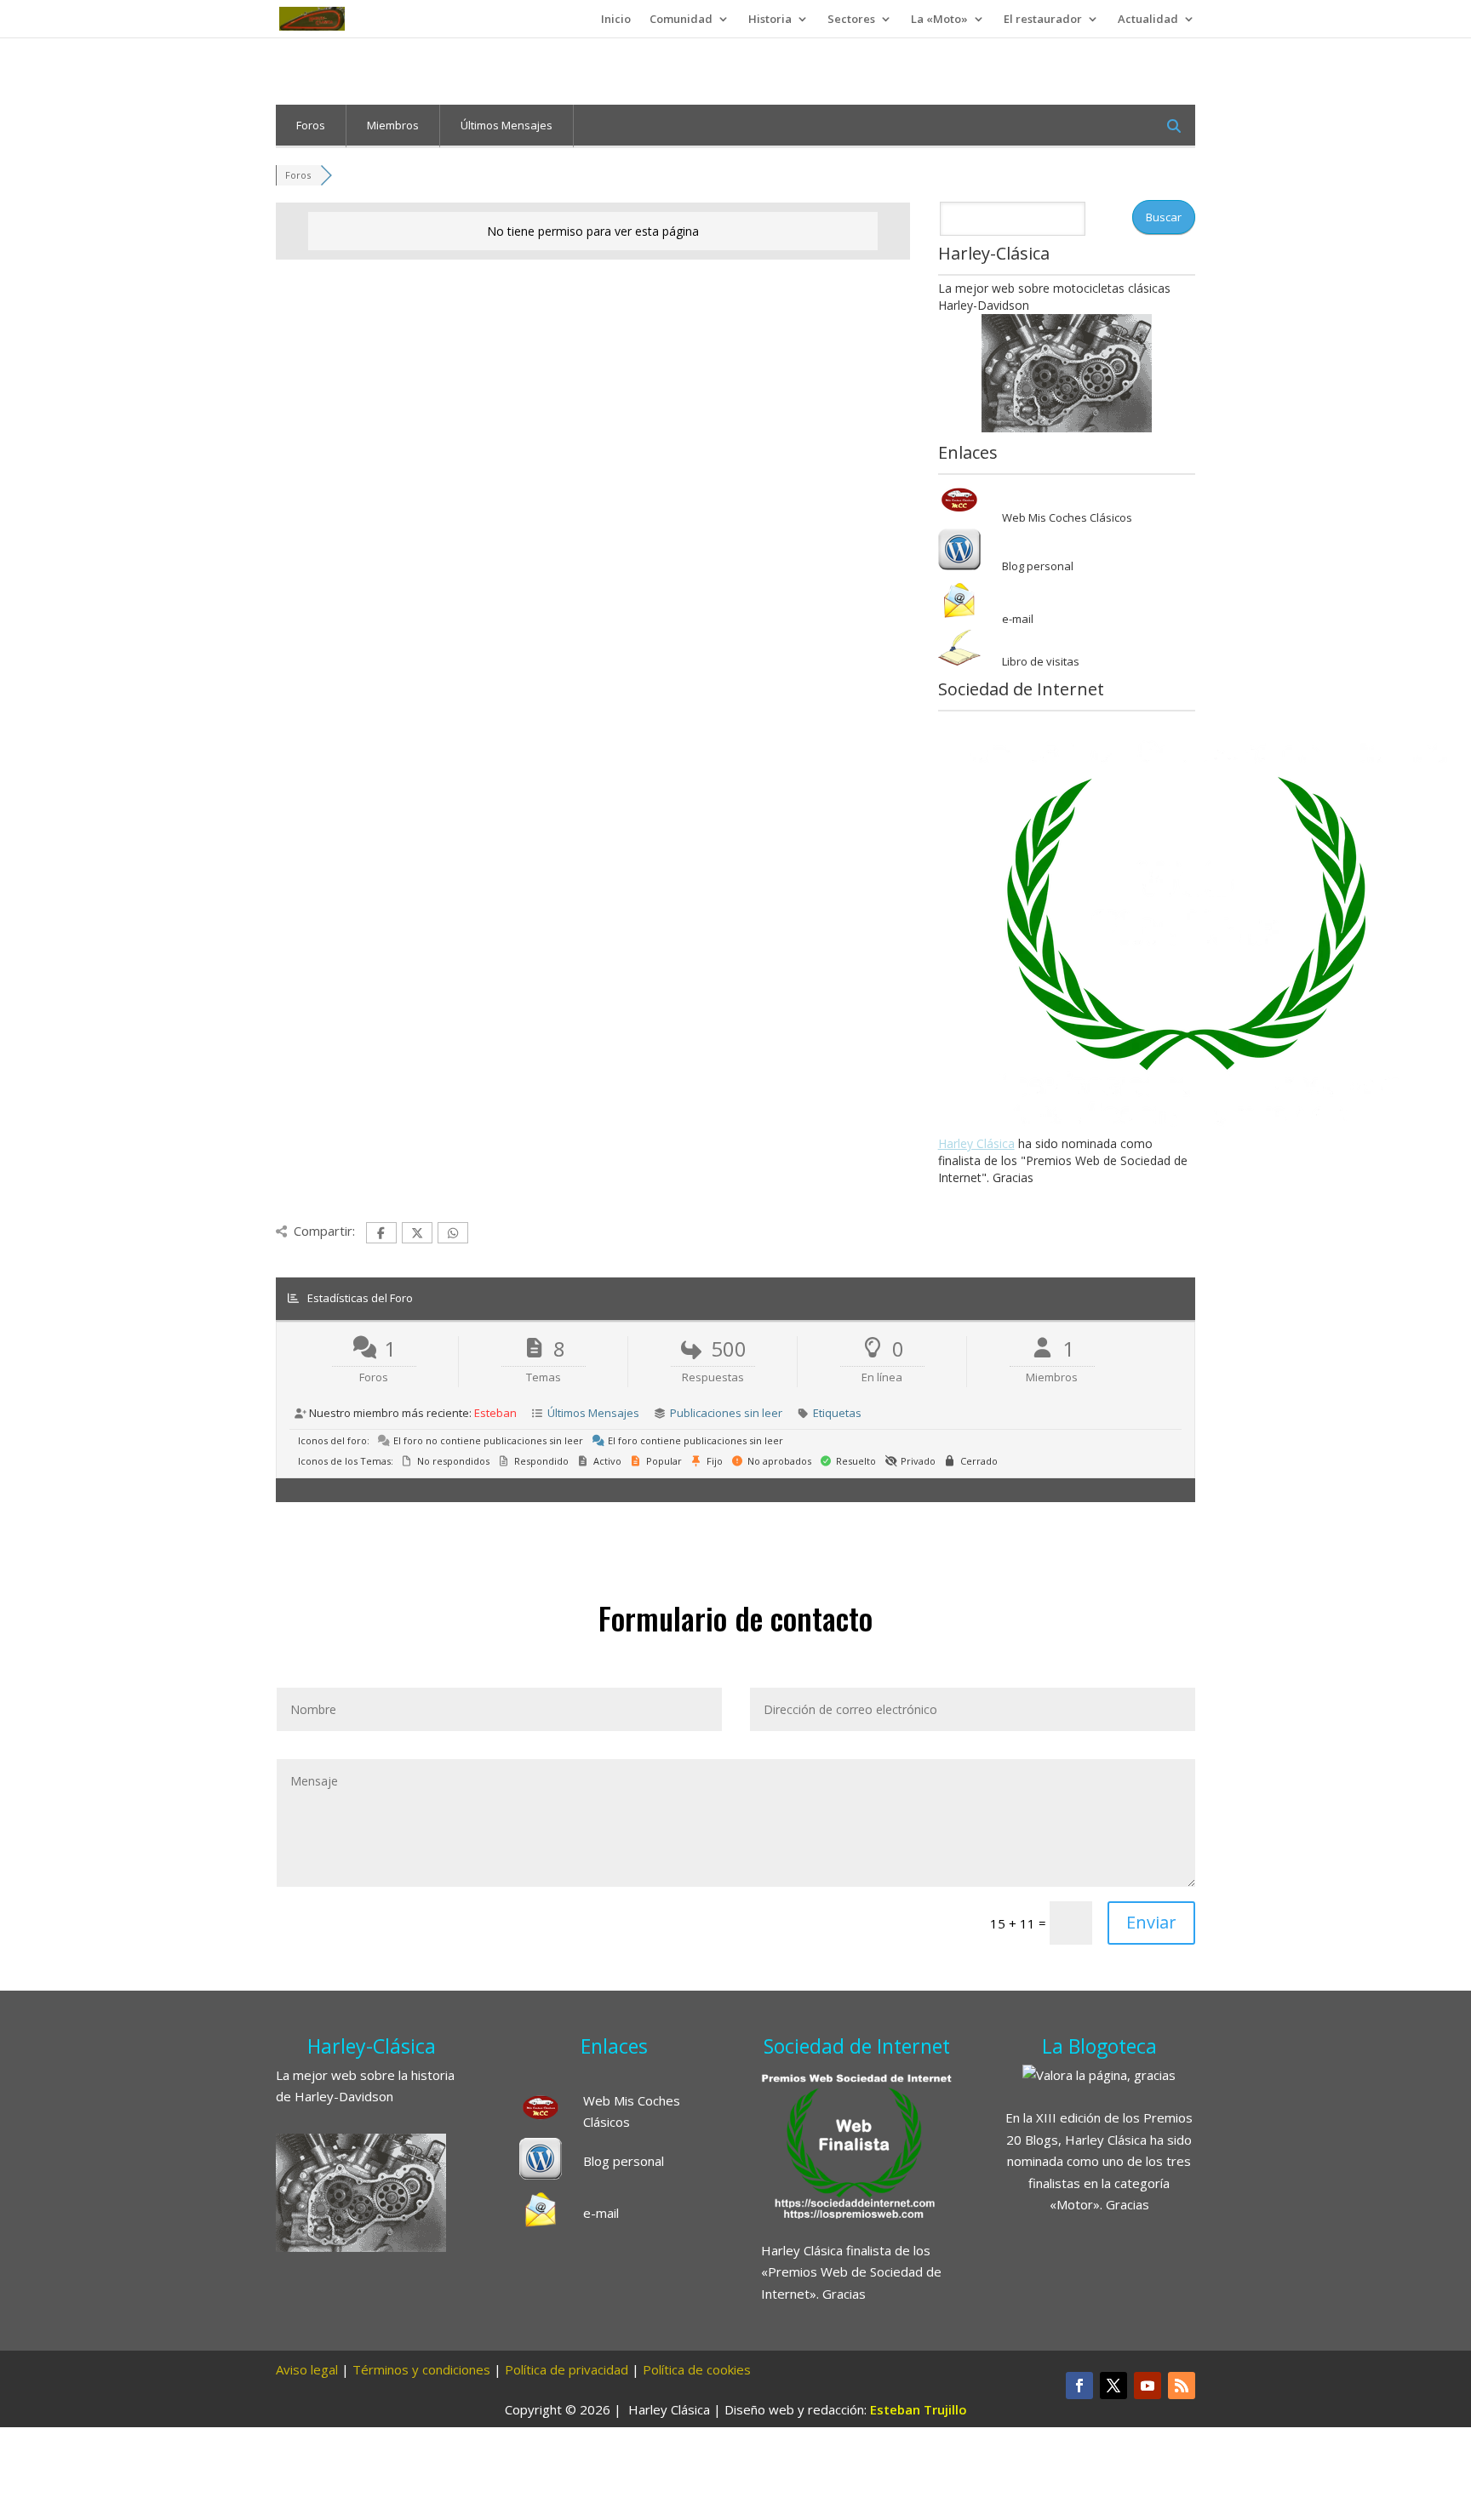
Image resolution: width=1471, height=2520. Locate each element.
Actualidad (1148, 20)
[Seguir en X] (1113, 2386)
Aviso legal (307, 2369)
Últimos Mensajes (507, 125)
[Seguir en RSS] (1182, 2386)
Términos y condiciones (421, 2369)
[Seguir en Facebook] (1079, 2386)
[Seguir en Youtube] (1148, 2386)
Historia (770, 20)
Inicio (616, 20)
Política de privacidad (567, 2369)
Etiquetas (837, 1413)
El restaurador (1043, 20)
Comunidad (681, 20)
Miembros (393, 125)
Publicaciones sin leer (726, 1413)
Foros (311, 125)
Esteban (495, 1413)
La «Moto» (939, 20)
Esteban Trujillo (919, 2409)
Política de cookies (697, 2369)
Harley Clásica (976, 1143)
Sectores (851, 20)
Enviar (1151, 1922)
